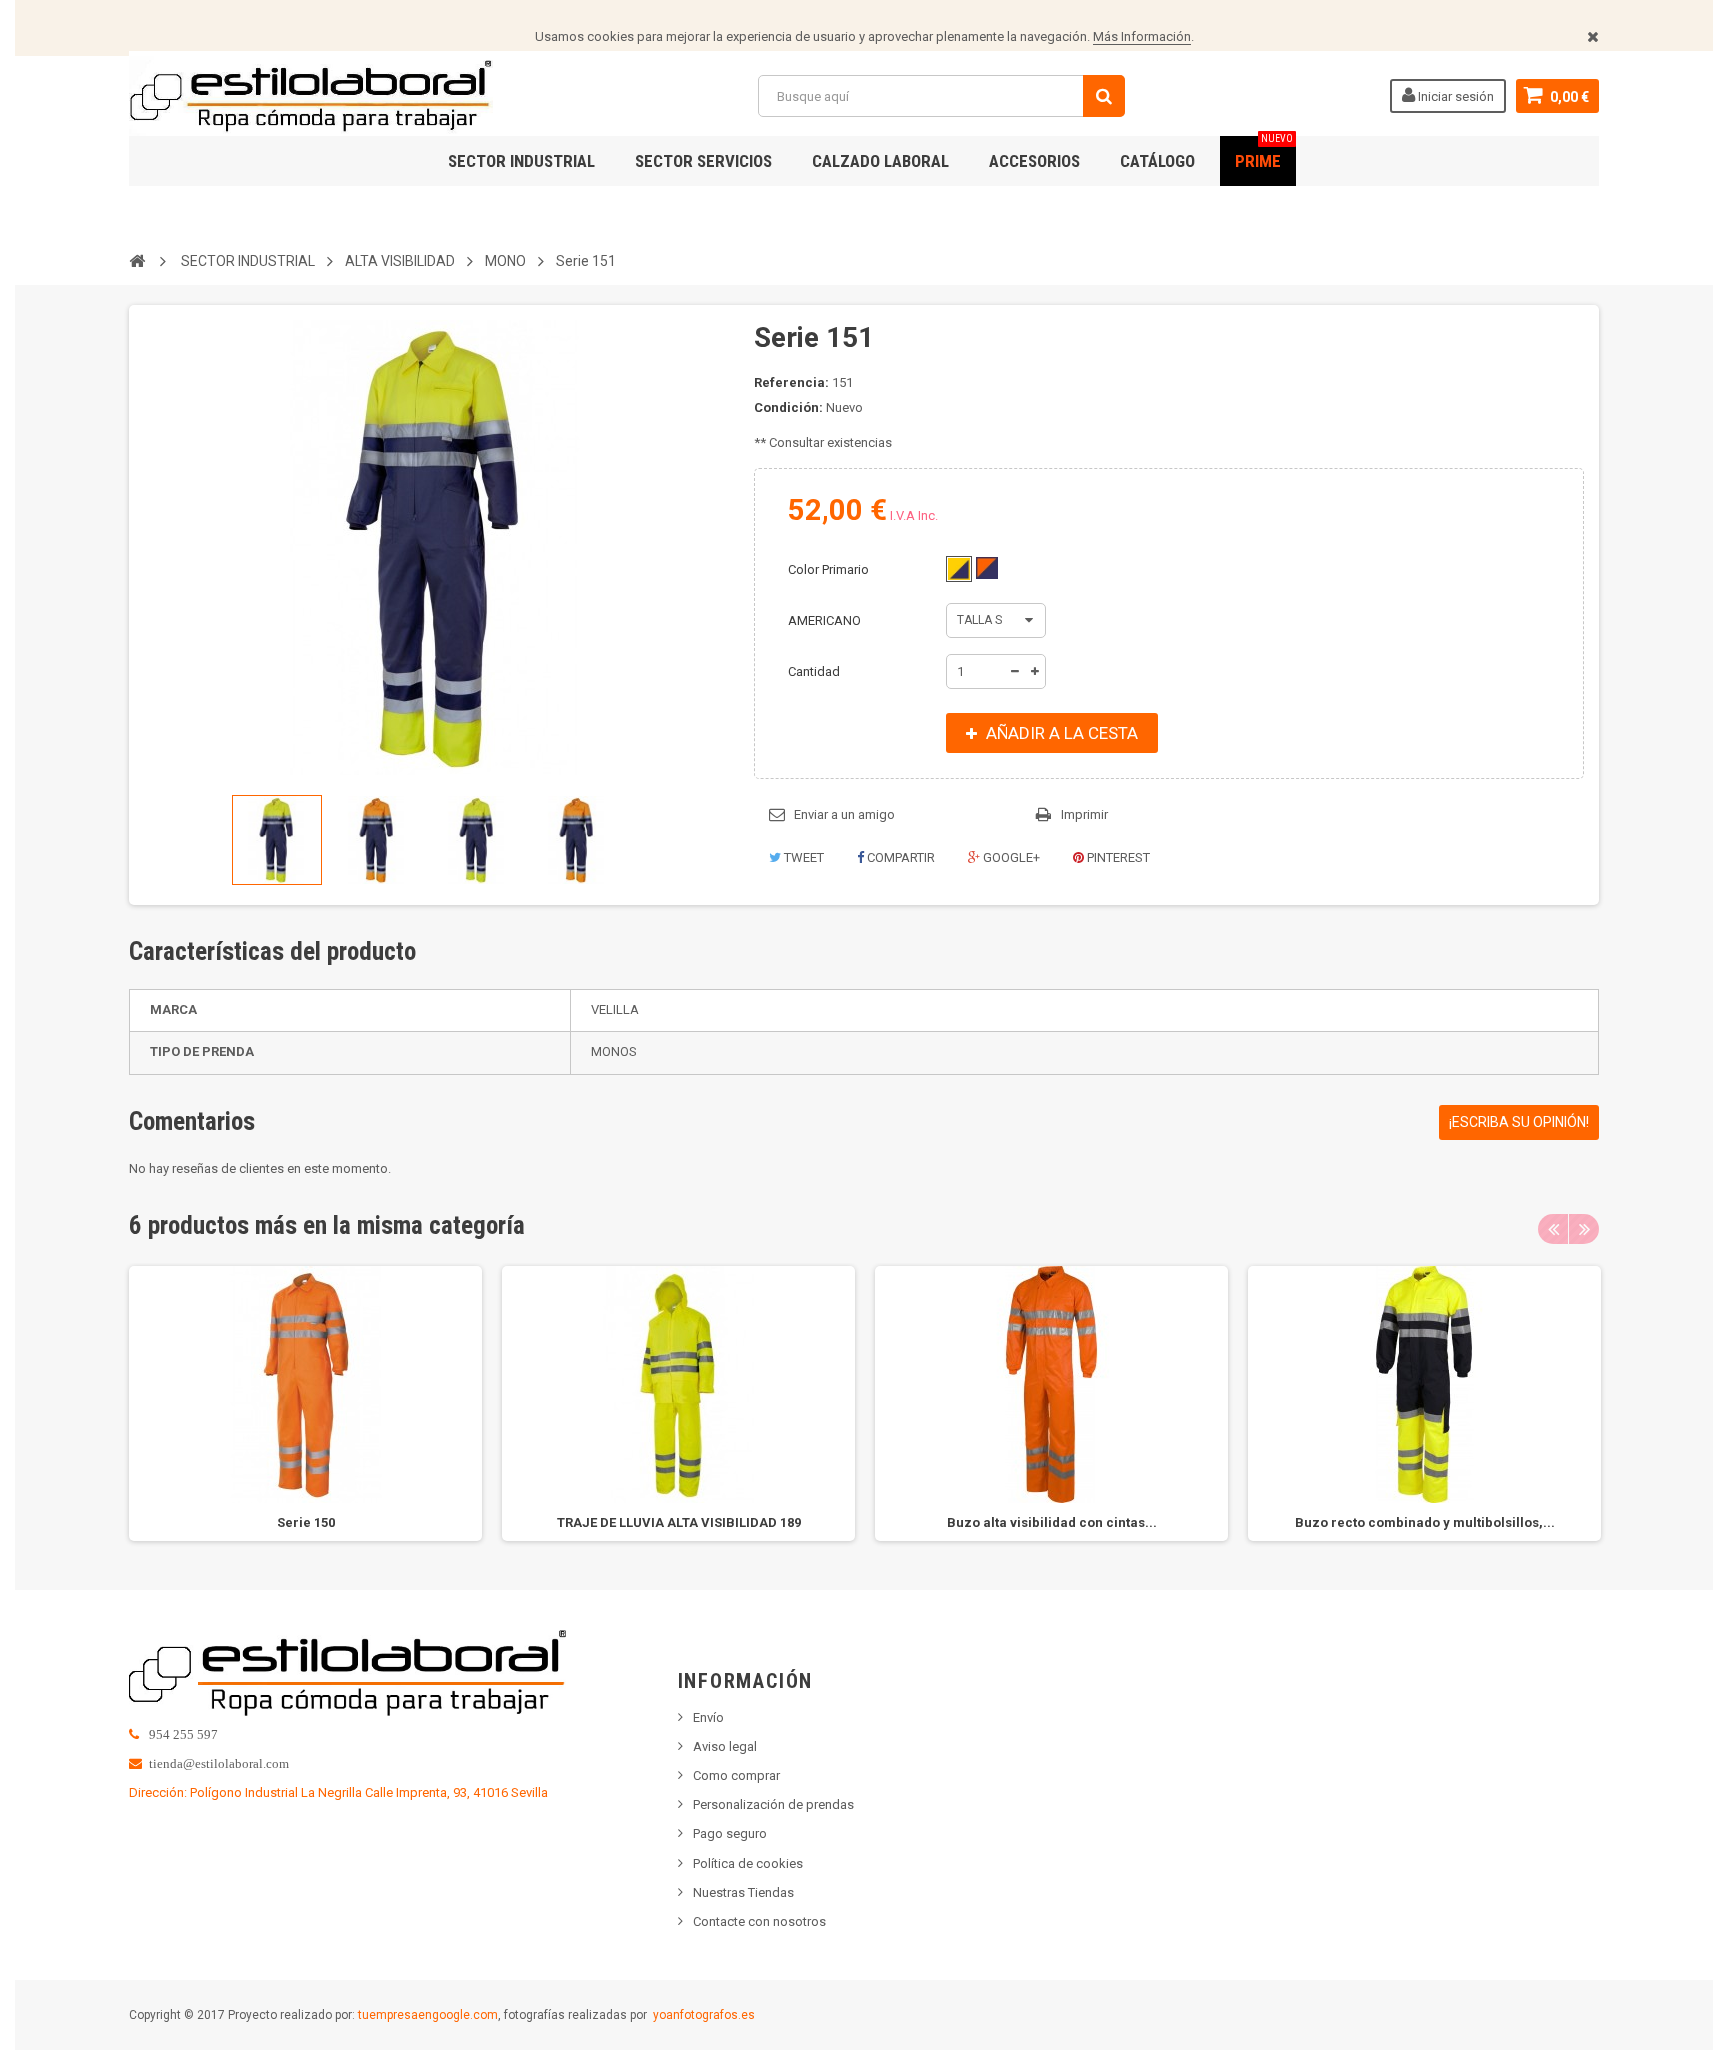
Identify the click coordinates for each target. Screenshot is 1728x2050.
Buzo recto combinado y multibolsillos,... (1425, 1522)
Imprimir (1084, 814)
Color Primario (830, 569)
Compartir (899, 857)
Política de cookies (748, 1863)
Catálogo (1157, 161)
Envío (708, 1717)
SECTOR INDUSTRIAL (521, 161)
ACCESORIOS (1034, 161)
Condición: (788, 407)
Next (1584, 1229)
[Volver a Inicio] (137, 260)
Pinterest (1117, 857)
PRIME (1264, 153)
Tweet (802, 857)
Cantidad (814, 671)
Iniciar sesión (1454, 96)
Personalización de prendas (773, 1804)
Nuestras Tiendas (743, 1892)
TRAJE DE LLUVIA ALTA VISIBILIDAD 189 (679, 1522)
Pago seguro (730, 1833)
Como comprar (736, 1775)
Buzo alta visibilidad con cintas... (1052, 1522)
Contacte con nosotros (759, 1921)
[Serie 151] (277, 840)
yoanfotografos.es (704, 2015)
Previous (1553, 1229)
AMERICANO (826, 620)
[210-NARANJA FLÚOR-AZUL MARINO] (987, 568)
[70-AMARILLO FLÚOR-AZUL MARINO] (959, 569)
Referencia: (791, 382)
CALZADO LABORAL (880, 161)
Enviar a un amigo (844, 814)
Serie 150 (306, 1522)
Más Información (1142, 36)
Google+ (1010, 857)
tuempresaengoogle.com (428, 2015)
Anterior (151, 840)
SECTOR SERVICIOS (703, 161)
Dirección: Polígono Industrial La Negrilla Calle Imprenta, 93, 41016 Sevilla (338, 1792)
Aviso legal (725, 1746)
